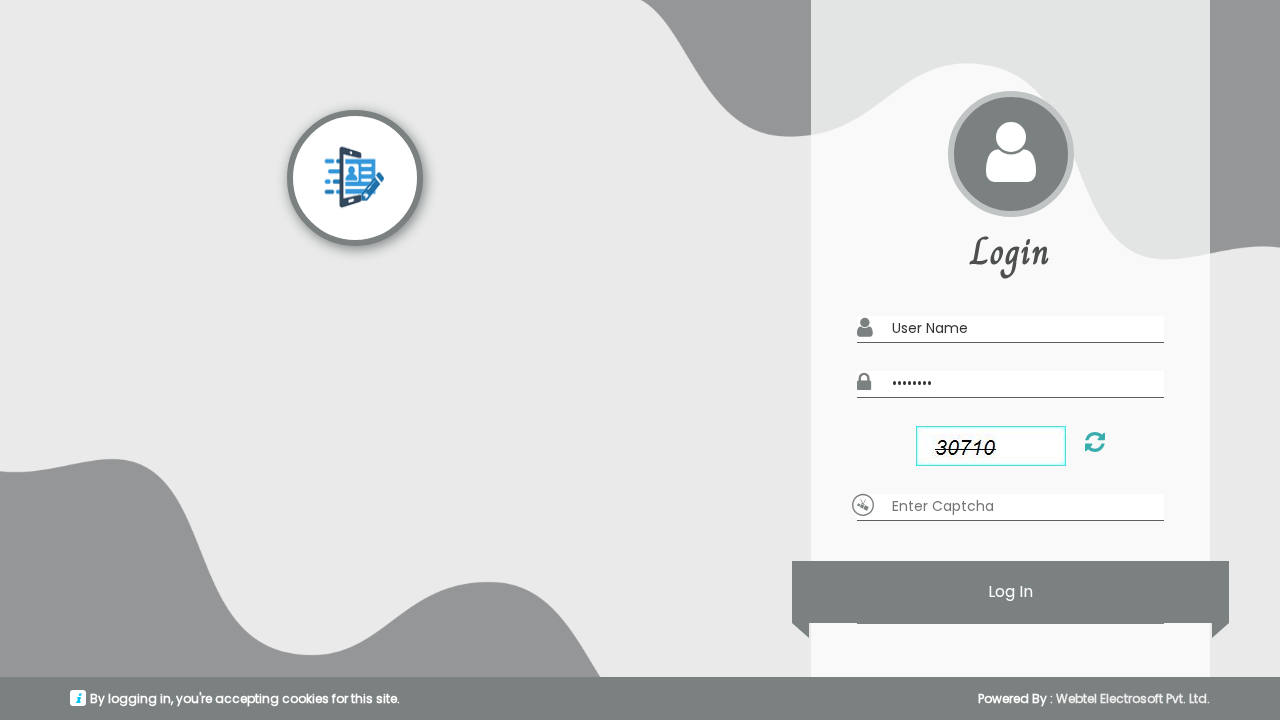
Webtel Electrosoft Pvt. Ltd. (1133, 698)
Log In (1010, 591)
